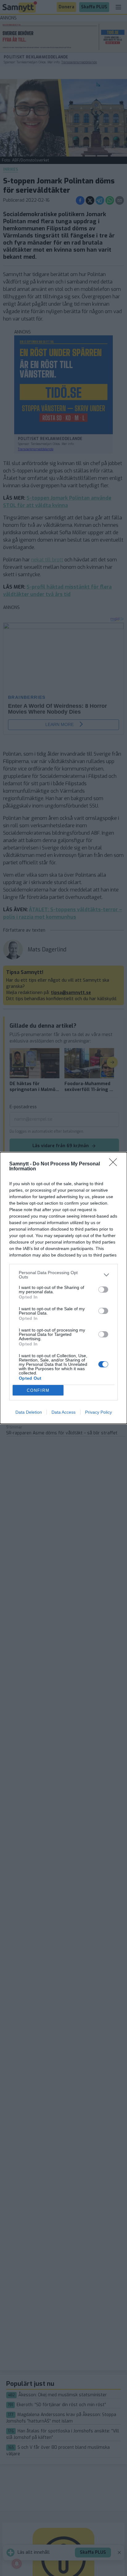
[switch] (103, 1290)
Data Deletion (29, 1412)
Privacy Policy (98, 1412)
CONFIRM (38, 1390)
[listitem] (63, 1275)
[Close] (115, 1164)
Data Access (63, 1412)
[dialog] (63, 1288)
